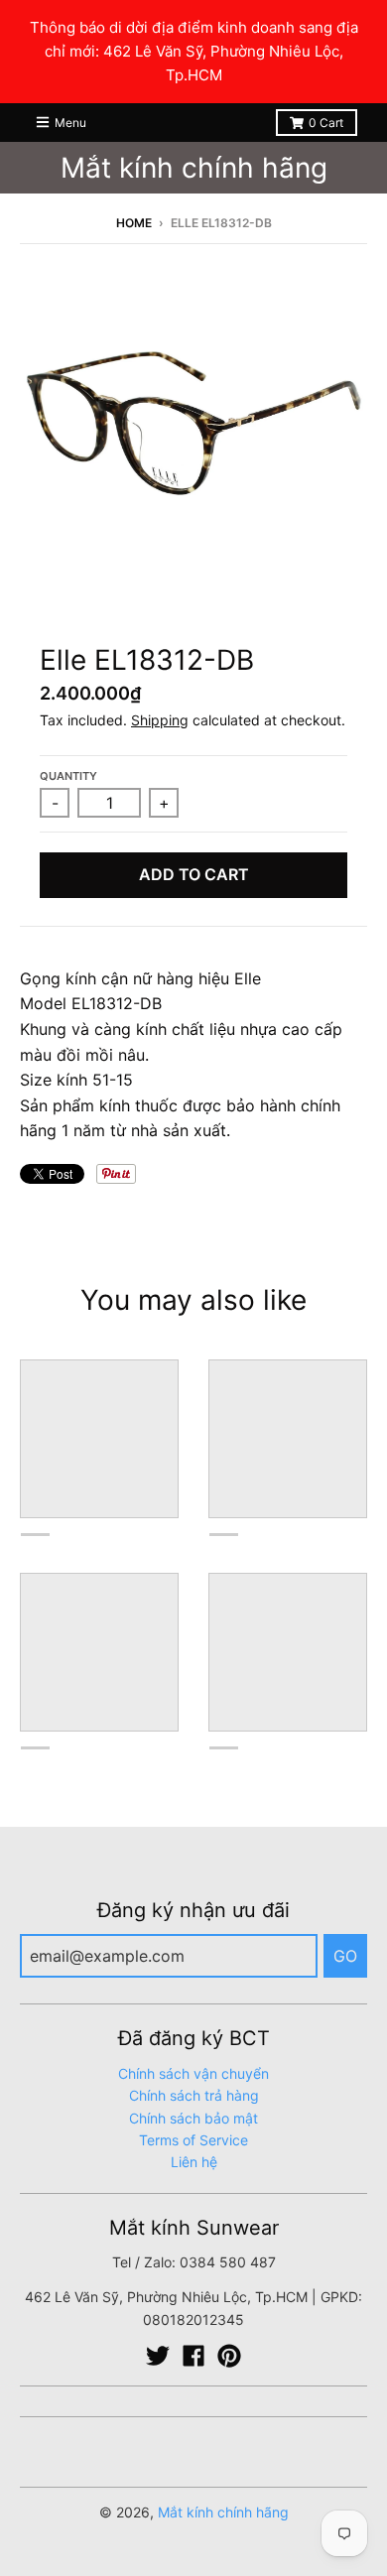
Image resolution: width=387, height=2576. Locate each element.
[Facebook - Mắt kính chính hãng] (193, 2356)
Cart (326, 123)
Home (134, 223)
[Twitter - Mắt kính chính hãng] (158, 2356)
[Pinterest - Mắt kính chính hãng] (229, 2356)
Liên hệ (194, 2162)
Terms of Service (193, 2140)
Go (345, 1956)
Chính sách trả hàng (194, 2095)
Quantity (68, 776)
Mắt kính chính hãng (194, 168)
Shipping (160, 720)
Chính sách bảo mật (193, 2118)
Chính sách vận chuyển (193, 2073)
